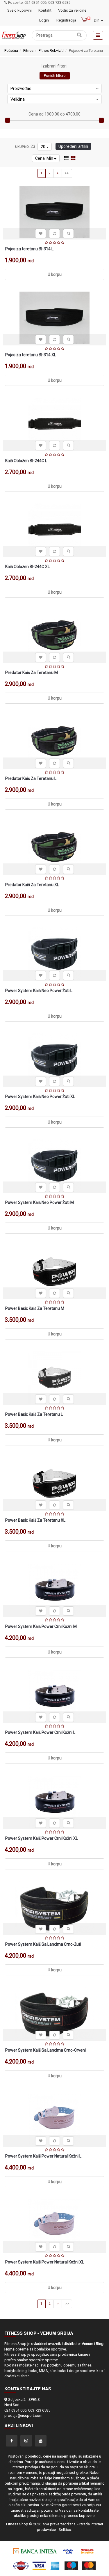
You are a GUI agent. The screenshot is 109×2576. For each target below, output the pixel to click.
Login (44, 20)
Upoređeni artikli (73, 146)
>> (67, 173)
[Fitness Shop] (14, 35)
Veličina (18, 99)
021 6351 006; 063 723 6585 (27, 2410)
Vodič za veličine (72, 10)
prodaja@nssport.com (23, 2416)
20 (43, 147)
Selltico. (65, 2530)
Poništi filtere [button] (55, 76)
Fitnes (28, 50)
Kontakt (45, 10)
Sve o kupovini (19, 10)
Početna (11, 50)
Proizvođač (21, 88)
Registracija (66, 20)
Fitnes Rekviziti (51, 50)
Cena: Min (45, 158)
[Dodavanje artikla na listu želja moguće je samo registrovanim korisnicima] (41, 234)
